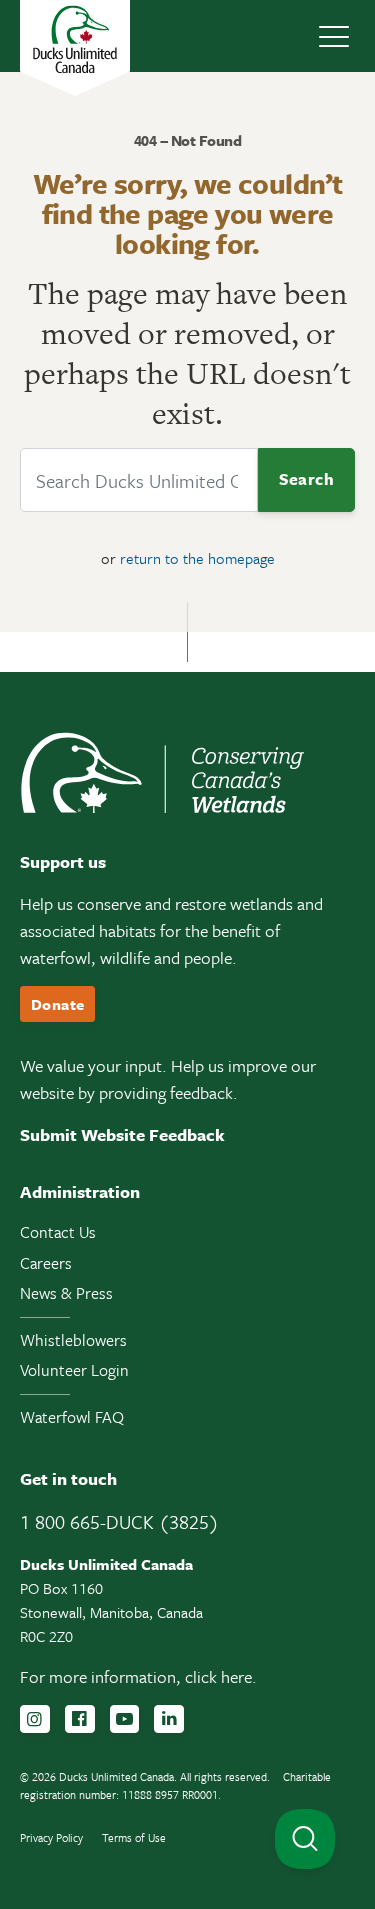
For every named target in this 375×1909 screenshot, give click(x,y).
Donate (57, 1004)
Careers (46, 1263)
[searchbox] (139, 480)
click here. (221, 1676)
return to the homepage (197, 558)
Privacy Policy (51, 1837)
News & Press (66, 1293)
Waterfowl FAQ (72, 1417)
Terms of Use (134, 1837)
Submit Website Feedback (122, 1134)
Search (306, 479)
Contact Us (58, 1232)
